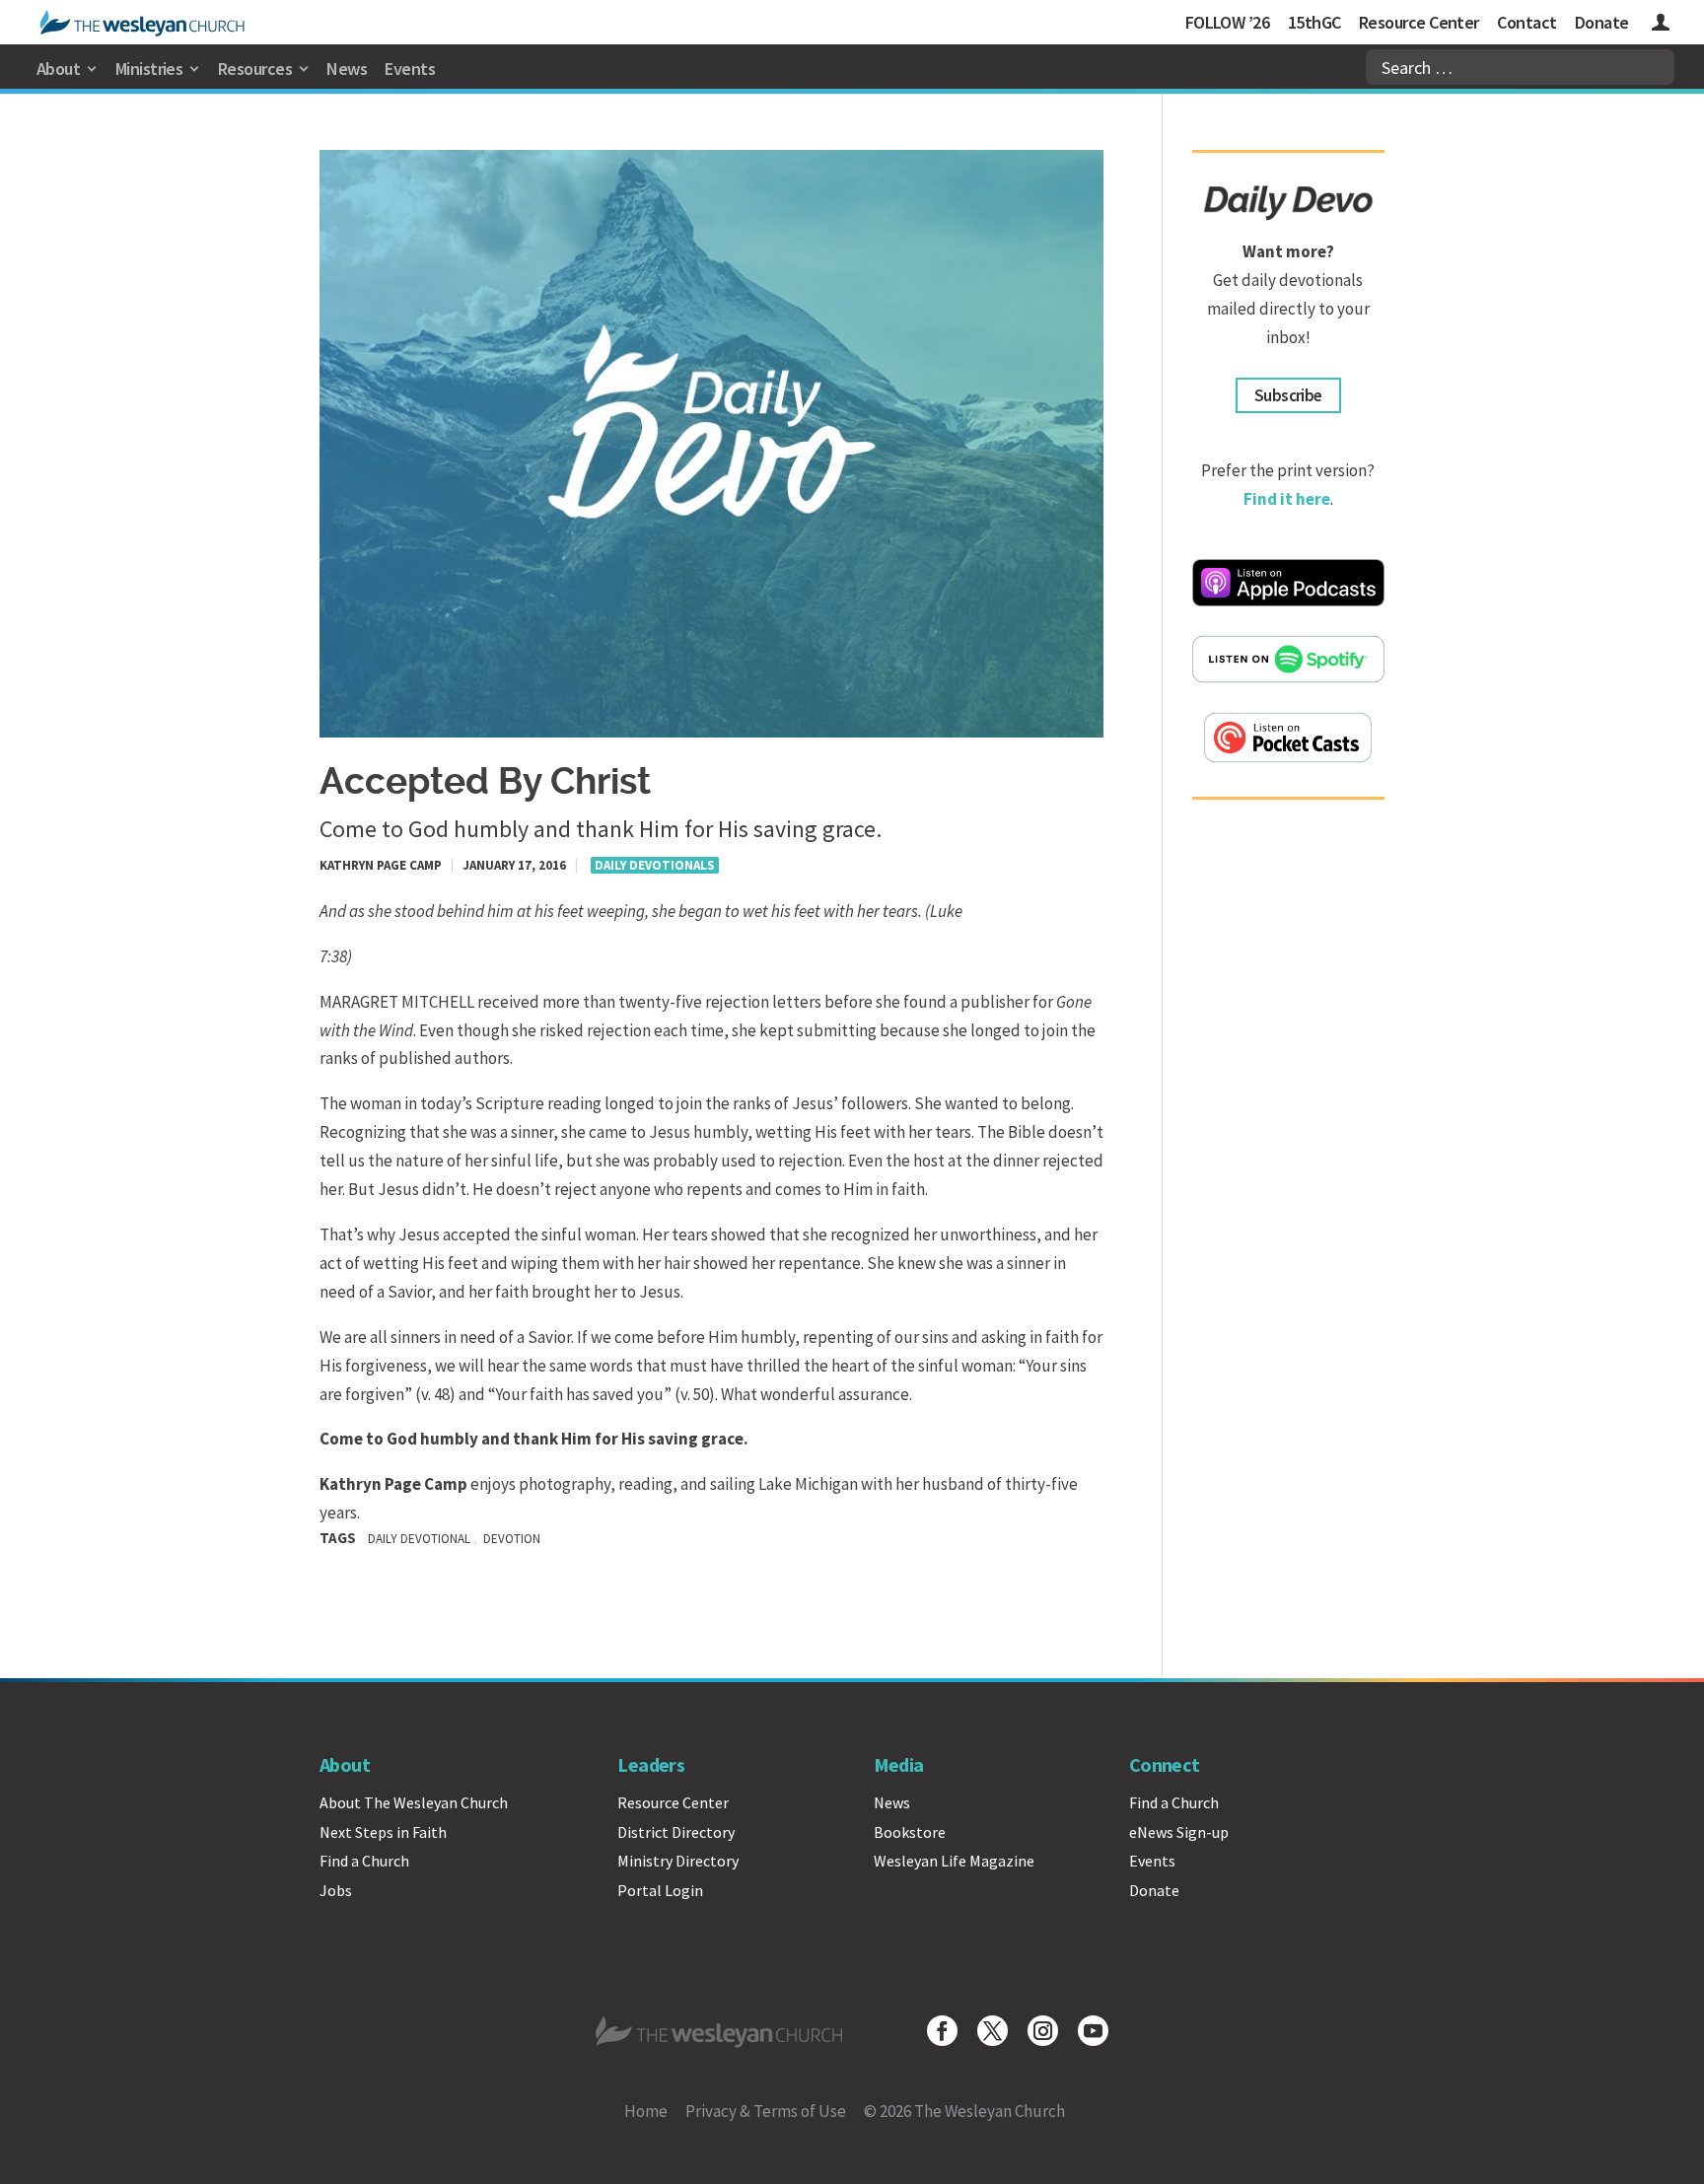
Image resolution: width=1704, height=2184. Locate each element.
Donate (1602, 22)
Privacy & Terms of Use (766, 2111)
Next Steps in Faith (383, 1832)
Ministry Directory (678, 1861)
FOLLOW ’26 (1228, 22)
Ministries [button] (149, 69)
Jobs (336, 1890)
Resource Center (1419, 22)
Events (410, 69)
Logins (1661, 25)
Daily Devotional (419, 1539)
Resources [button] (255, 69)
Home (646, 2111)
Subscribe (1288, 395)
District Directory (676, 1832)
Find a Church (364, 1861)
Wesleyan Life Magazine (954, 1861)
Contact (1526, 22)
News (347, 69)
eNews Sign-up (1179, 1832)
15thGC (1314, 22)
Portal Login (660, 1890)
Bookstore (910, 1832)
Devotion (512, 1539)
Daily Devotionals (655, 865)
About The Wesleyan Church (414, 1802)
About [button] (58, 69)
